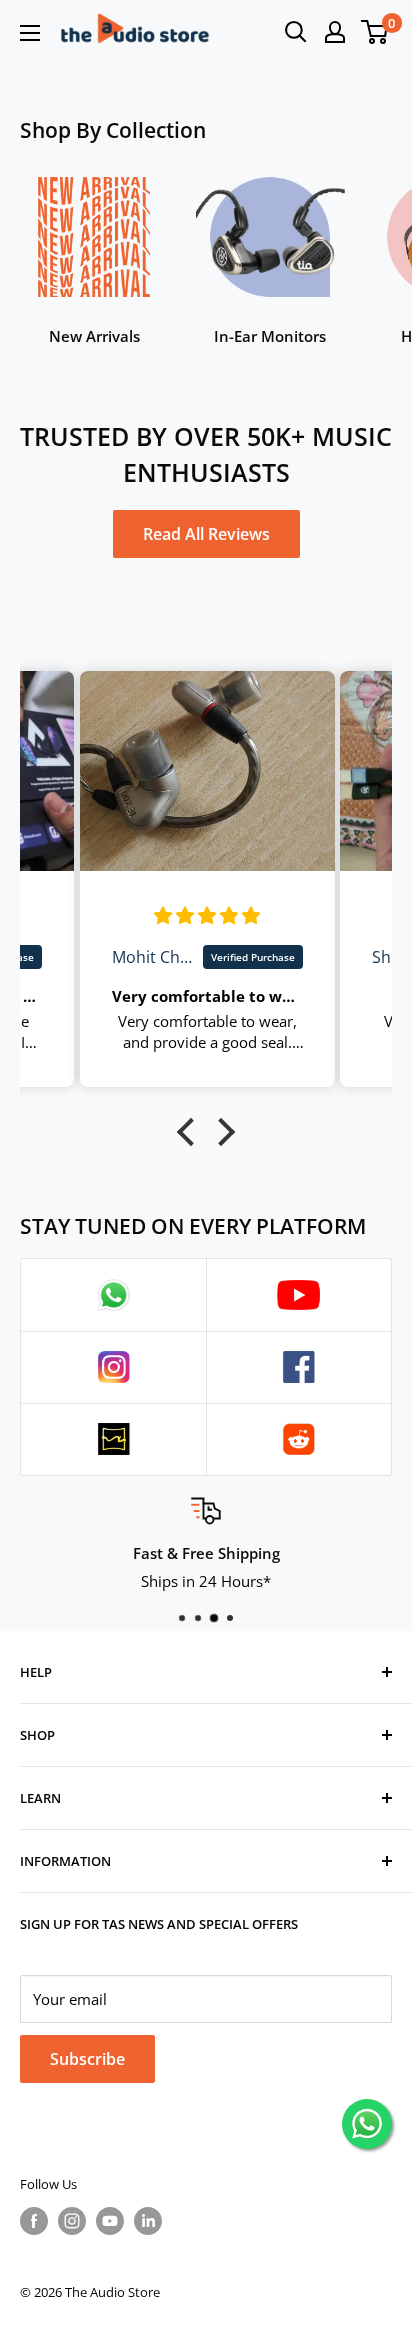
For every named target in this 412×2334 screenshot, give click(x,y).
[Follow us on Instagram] (72, 2221)
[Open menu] (30, 33)
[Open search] (296, 32)
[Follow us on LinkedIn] (148, 2221)
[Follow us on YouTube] (110, 2221)
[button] (191, 1131)
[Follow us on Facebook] (34, 2221)
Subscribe (87, 2059)
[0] (375, 32)
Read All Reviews (206, 534)
